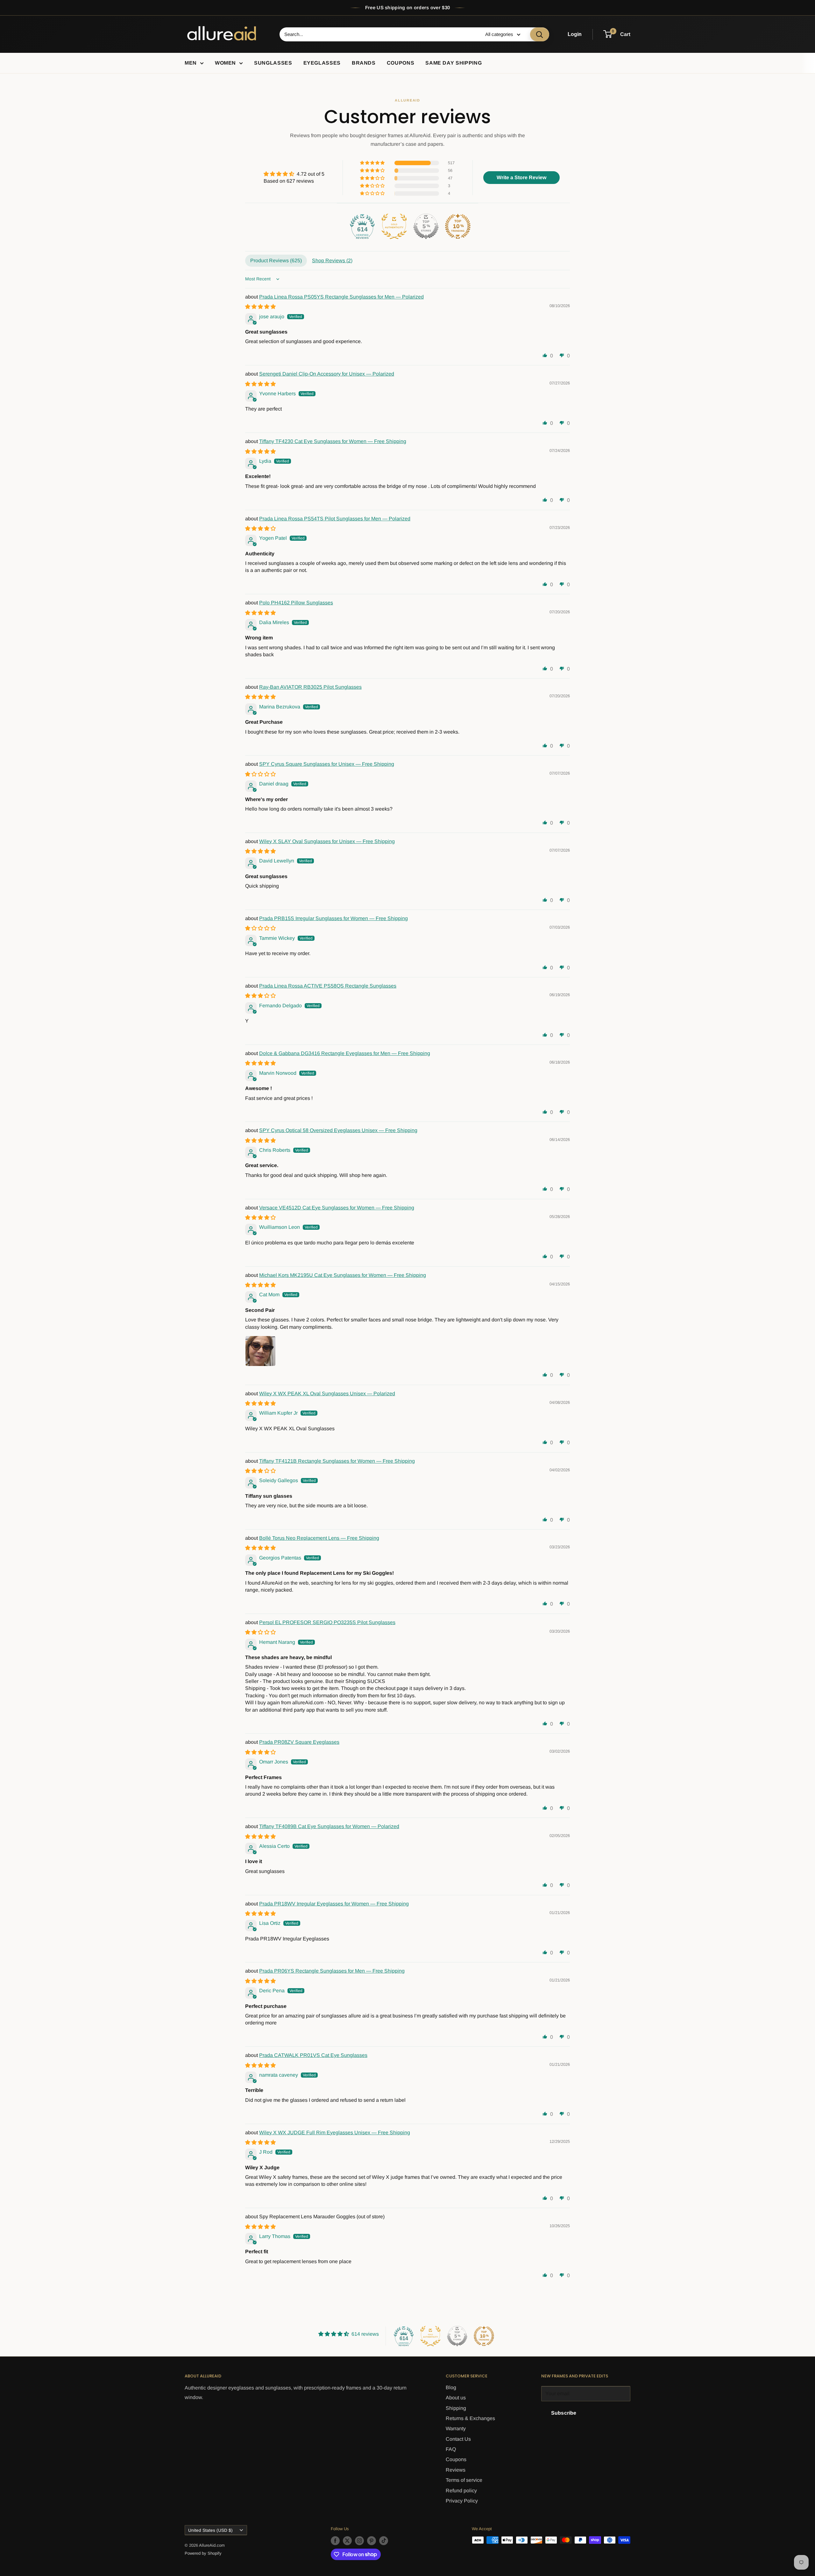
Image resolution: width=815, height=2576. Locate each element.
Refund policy (461, 2491)
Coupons (400, 63)
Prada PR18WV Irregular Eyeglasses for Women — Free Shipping (334, 1904)
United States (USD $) (210, 2530)
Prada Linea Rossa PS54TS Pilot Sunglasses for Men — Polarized (335, 519)
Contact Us (458, 2439)
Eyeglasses (322, 63)
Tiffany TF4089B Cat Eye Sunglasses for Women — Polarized (329, 1826)
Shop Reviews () (332, 260)
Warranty (456, 2428)
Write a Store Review (521, 177)
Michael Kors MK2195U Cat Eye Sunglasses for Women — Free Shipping (343, 1275)
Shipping (456, 2408)
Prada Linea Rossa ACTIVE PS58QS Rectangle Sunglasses (328, 986)
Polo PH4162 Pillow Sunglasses (296, 603)
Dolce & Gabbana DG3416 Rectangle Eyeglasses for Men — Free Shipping (345, 1053)
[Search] (540, 34)
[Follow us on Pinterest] (372, 2541)
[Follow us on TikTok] (384, 2541)
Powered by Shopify (203, 2553)
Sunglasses (273, 63)
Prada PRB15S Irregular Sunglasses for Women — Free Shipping (333, 918)
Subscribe (564, 2413)
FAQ (451, 2449)
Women (225, 63)
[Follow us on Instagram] (359, 2541)
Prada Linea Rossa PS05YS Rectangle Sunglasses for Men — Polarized (341, 297)
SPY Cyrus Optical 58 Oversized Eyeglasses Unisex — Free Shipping (338, 1130)
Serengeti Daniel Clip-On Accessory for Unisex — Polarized (327, 374)
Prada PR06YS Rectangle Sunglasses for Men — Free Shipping (332, 1971)
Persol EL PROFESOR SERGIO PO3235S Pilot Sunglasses (327, 1622)
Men (191, 63)
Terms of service (464, 2480)
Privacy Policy (462, 2501)
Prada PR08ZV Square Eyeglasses (299, 1742)
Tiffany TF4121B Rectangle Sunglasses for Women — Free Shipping (337, 1461)
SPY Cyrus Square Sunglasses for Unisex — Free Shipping (327, 764)
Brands (364, 63)
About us (456, 2398)
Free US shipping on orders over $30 (408, 7)
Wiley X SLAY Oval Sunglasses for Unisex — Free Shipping (327, 841)
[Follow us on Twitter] (347, 2541)
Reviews (456, 2470)
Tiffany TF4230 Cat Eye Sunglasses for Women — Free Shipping (333, 441)
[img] (294, 174)
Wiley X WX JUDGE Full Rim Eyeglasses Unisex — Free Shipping (335, 2133)
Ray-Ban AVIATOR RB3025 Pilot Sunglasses (310, 687)
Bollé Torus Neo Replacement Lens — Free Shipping (319, 1538)
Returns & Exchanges (470, 2418)
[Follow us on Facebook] (335, 2541)
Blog (451, 2387)
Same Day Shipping (454, 63)
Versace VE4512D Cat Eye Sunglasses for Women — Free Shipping (337, 1208)
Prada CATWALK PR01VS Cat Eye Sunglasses (313, 2055)
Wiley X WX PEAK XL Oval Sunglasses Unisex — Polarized (327, 1394)
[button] (373, 163)
